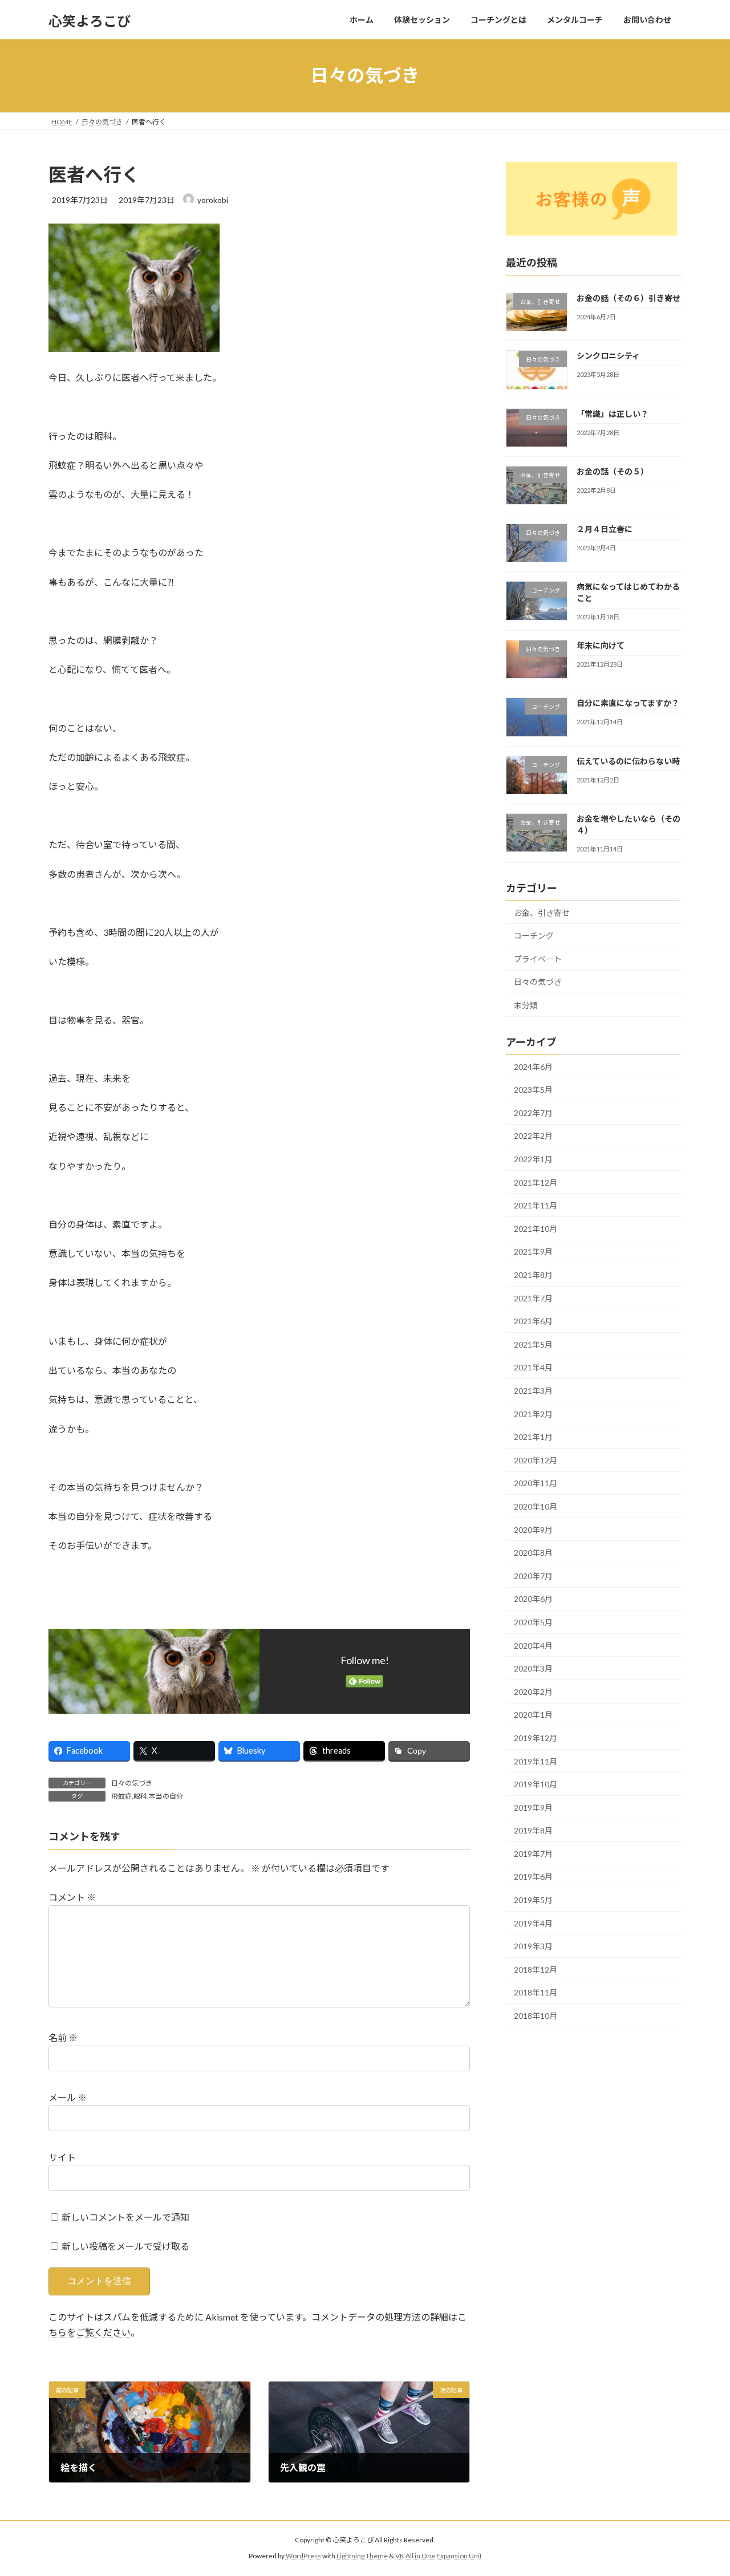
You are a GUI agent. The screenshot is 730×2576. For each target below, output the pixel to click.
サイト (62, 2157)
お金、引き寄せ (542, 912)
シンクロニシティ (608, 356)
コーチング (534, 936)
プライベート (538, 958)
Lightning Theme (362, 2556)
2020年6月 (533, 1599)
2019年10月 (536, 1784)
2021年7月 (533, 1298)
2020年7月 (533, 1575)
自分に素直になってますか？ (628, 703)
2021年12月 (536, 1182)
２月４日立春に (605, 529)
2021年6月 (533, 1321)
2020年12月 (536, 1460)
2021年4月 (533, 1367)
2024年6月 (533, 1066)
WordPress (303, 2556)
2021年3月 (533, 1391)
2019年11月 (536, 1761)
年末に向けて (601, 645)
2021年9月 (533, 1252)
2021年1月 (533, 1437)
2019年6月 (533, 1877)
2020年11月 (536, 1483)
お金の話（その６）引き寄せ (628, 298)
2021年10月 (536, 1228)
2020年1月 (533, 1715)
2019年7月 (533, 1853)
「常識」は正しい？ (613, 413)
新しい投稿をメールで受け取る (125, 2246)
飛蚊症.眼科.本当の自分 (147, 1796)
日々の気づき (132, 1783)
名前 (63, 2038)
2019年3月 (533, 1946)
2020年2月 (533, 1691)
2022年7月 (533, 1112)
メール (68, 2097)
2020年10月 (536, 1506)
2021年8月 (533, 1275)
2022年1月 (533, 1159)
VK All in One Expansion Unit (439, 2556)
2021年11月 (536, 1205)
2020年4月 (533, 1645)
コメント (72, 1898)
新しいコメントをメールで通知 (125, 2217)
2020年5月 (533, 1622)
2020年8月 (533, 1553)
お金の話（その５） (613, 471)
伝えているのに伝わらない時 (628, 760)
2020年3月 (533, 1668)
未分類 (526, 1005)
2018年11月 (536, 1992)
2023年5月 (533, 1090)
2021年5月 (533, 1344)
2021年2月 (533, 1413)
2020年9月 (533, 1529)
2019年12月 (536, 1738)
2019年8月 (533, 1830)
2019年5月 (533, 1900)
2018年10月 (536, 2016)
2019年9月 (533, 1807)
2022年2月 (533, 1136)
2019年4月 (533, 1923)
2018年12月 (536, 1969)
